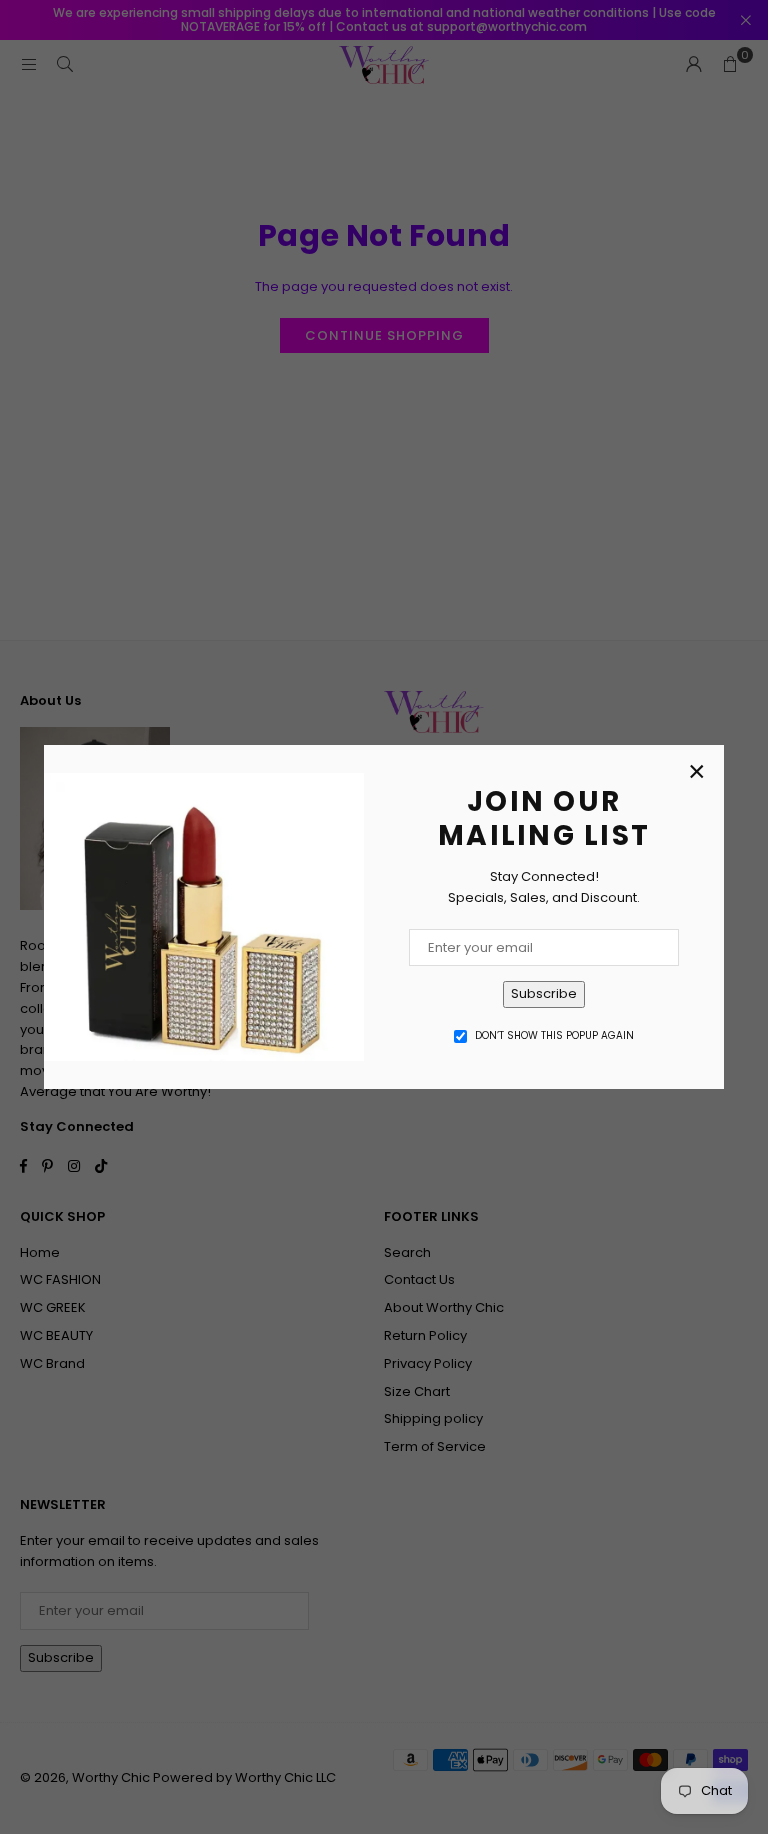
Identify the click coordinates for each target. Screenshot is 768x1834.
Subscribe (544, 993)
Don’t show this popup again (554, 1035)
